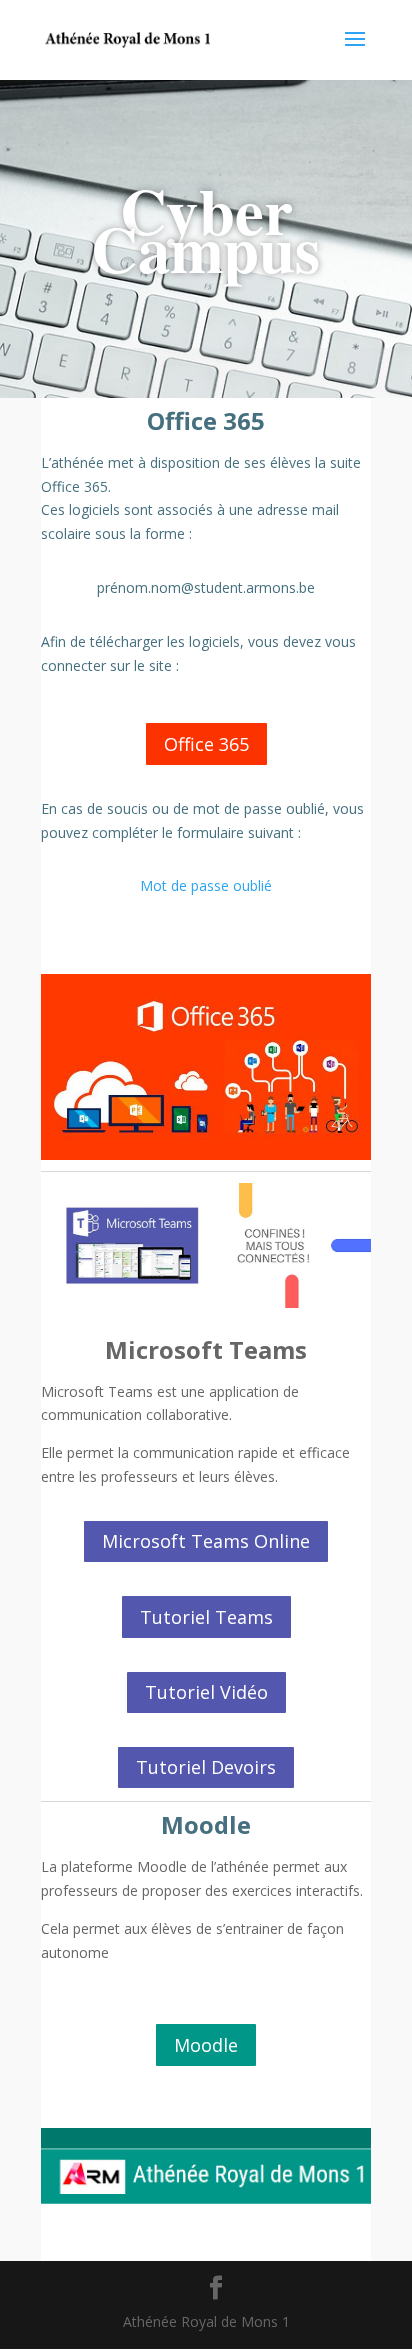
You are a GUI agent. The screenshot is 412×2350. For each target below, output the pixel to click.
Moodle (206, 2045)
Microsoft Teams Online (206, 1541)
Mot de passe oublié (206, 885)
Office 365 (206, 744)
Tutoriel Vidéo (206, 1692)
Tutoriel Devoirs (206, 1767)
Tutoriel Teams (206, 1617)
